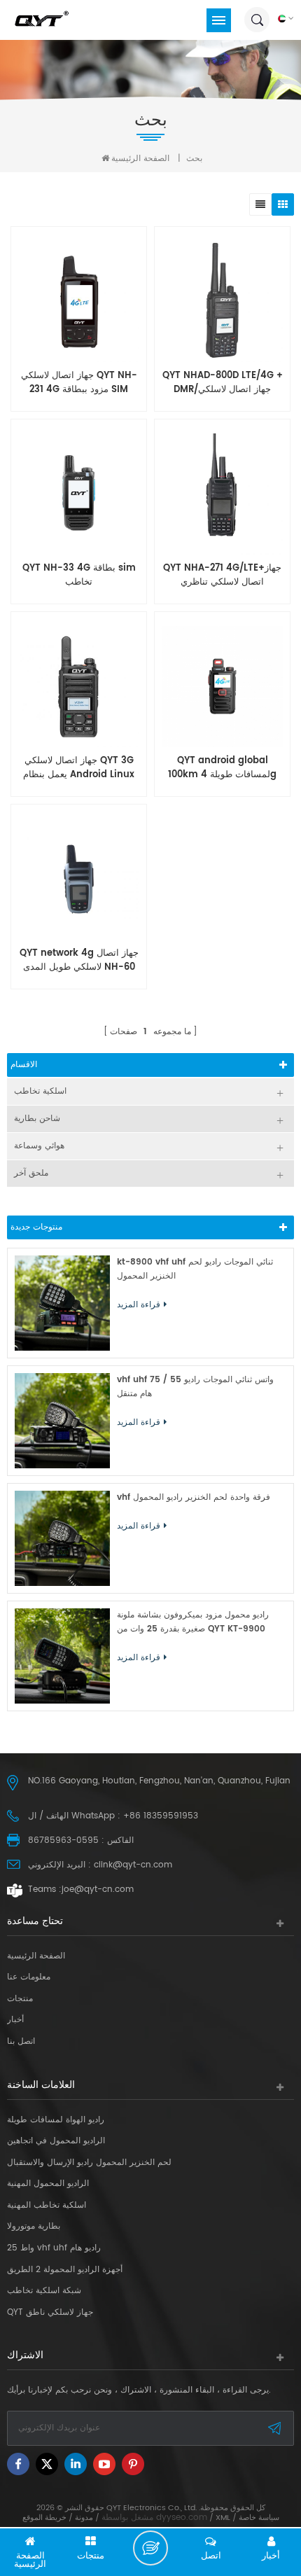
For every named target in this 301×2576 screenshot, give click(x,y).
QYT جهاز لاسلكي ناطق (50, 2313)
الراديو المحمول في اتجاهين (56, 2141)
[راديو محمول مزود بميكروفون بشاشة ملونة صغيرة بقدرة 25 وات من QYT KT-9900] (62, 1656)
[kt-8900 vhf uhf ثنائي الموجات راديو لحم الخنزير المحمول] (62, 1303)
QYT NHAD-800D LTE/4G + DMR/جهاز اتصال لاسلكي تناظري (223, 383)
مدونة (84, 2518)
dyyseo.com (182, 2518)
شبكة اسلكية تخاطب (44, 2291)
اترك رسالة (150, 2548)
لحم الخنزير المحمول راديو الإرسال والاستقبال (89, 2163)
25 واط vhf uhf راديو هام (54, 2248)
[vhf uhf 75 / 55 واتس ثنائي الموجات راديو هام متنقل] (62, 1421)
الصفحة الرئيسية (140, 159)
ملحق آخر (31, 1173)
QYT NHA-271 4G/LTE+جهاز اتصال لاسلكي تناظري (222, 576)
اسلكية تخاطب (40, 1091)
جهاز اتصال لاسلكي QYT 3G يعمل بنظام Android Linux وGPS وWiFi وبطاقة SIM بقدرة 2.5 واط (79, 768)
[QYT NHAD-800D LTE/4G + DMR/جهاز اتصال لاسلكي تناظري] (222, 301)
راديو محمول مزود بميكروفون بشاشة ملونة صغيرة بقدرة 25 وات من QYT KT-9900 (193, 1622)
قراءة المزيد (219, 844)
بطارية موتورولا (34, 2227)
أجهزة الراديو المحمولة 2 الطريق (65, 2270)
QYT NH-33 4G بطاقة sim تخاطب (79, 576)
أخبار (15, 2020)
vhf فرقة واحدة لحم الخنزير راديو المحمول (194, 1497)
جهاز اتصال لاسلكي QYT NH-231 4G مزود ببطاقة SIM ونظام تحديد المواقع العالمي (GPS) (79, 383)
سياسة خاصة (259, 2518)
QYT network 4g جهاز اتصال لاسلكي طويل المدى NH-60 (79, 961)
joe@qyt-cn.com (98, 1889)
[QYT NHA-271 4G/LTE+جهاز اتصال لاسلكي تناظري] (222, 494)
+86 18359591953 (161, 1816)
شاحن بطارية (37, 1119)
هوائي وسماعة (39, 1146)
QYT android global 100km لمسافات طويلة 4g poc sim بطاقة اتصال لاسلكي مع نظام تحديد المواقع (223, 768)
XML (223, 2518)
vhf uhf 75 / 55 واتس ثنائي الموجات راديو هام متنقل (195, 1387)
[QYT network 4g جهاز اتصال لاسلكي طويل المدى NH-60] (79, 879)
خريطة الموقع (44, 2518)
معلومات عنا (29, 1977)
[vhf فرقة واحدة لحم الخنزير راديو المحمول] (62, 1538)
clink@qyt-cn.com (133, 1865)
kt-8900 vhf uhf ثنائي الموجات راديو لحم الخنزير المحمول (195, 1269)
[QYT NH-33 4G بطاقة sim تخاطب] (79, 494)
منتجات (20, 1999)
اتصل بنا (21, 2042)
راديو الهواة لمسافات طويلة (56, 2120)
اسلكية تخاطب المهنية (47, 2206)
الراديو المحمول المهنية (48, 2184)
